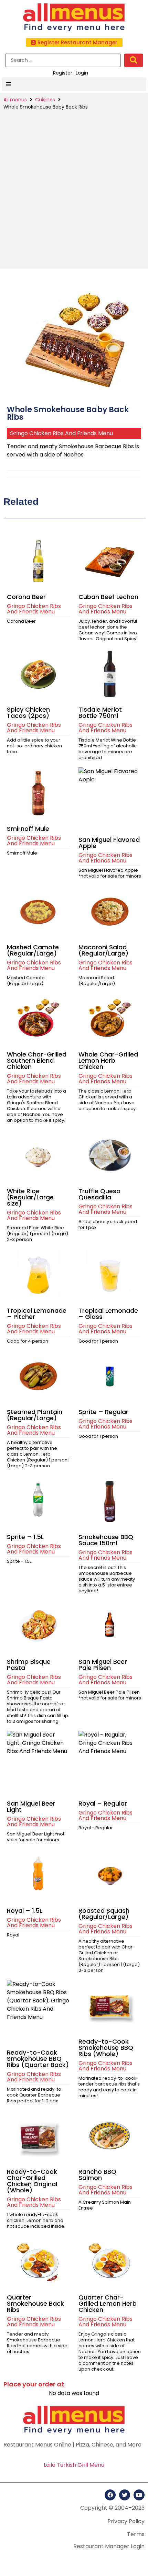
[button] (74, 42)
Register (63, 73)
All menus (15, 100)
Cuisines (45, 100)
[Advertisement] (74, 188)
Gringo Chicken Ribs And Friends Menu (61, 433)
